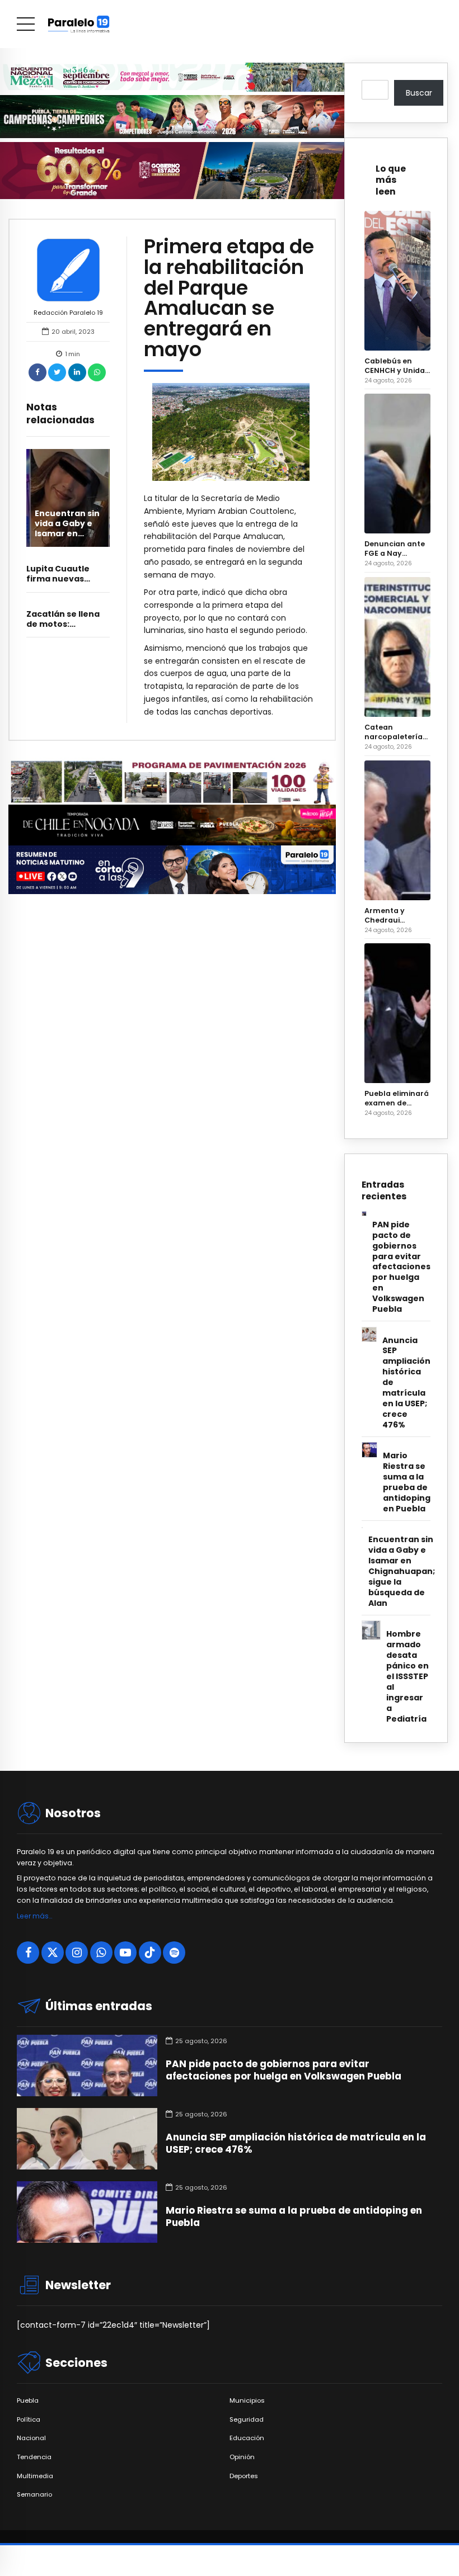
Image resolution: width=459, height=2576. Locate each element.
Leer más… (34, 1916)
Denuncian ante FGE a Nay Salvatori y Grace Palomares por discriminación (397, 549)
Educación (247, 2438)
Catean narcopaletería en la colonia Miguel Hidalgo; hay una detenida (394, 732)
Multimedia (35, 2476)
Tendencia (34, 2457)
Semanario (34, 2495)
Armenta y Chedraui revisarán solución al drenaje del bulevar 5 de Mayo (388, 915)
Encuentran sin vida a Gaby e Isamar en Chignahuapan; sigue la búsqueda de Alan (402, 1571)
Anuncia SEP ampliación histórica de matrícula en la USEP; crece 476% (406, 1383)
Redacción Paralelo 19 (68, 313)
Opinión (242, 2457)
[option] (231, 432)
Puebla (28, 2401)
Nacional (31, 2438)
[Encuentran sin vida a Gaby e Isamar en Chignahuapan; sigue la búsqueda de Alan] (68, 498)
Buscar (419, 93)
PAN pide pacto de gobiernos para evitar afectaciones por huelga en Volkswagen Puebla (401, 1267)
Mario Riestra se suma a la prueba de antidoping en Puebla (407, 1482)
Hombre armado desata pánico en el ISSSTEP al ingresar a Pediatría (408, 1677)
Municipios (247, 2401)
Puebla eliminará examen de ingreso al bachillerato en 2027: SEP (397, 1098)
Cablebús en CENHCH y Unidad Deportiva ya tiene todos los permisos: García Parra (397, 366)
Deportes (244, 2476)
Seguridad (247, 2420)
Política (29, 2420)
